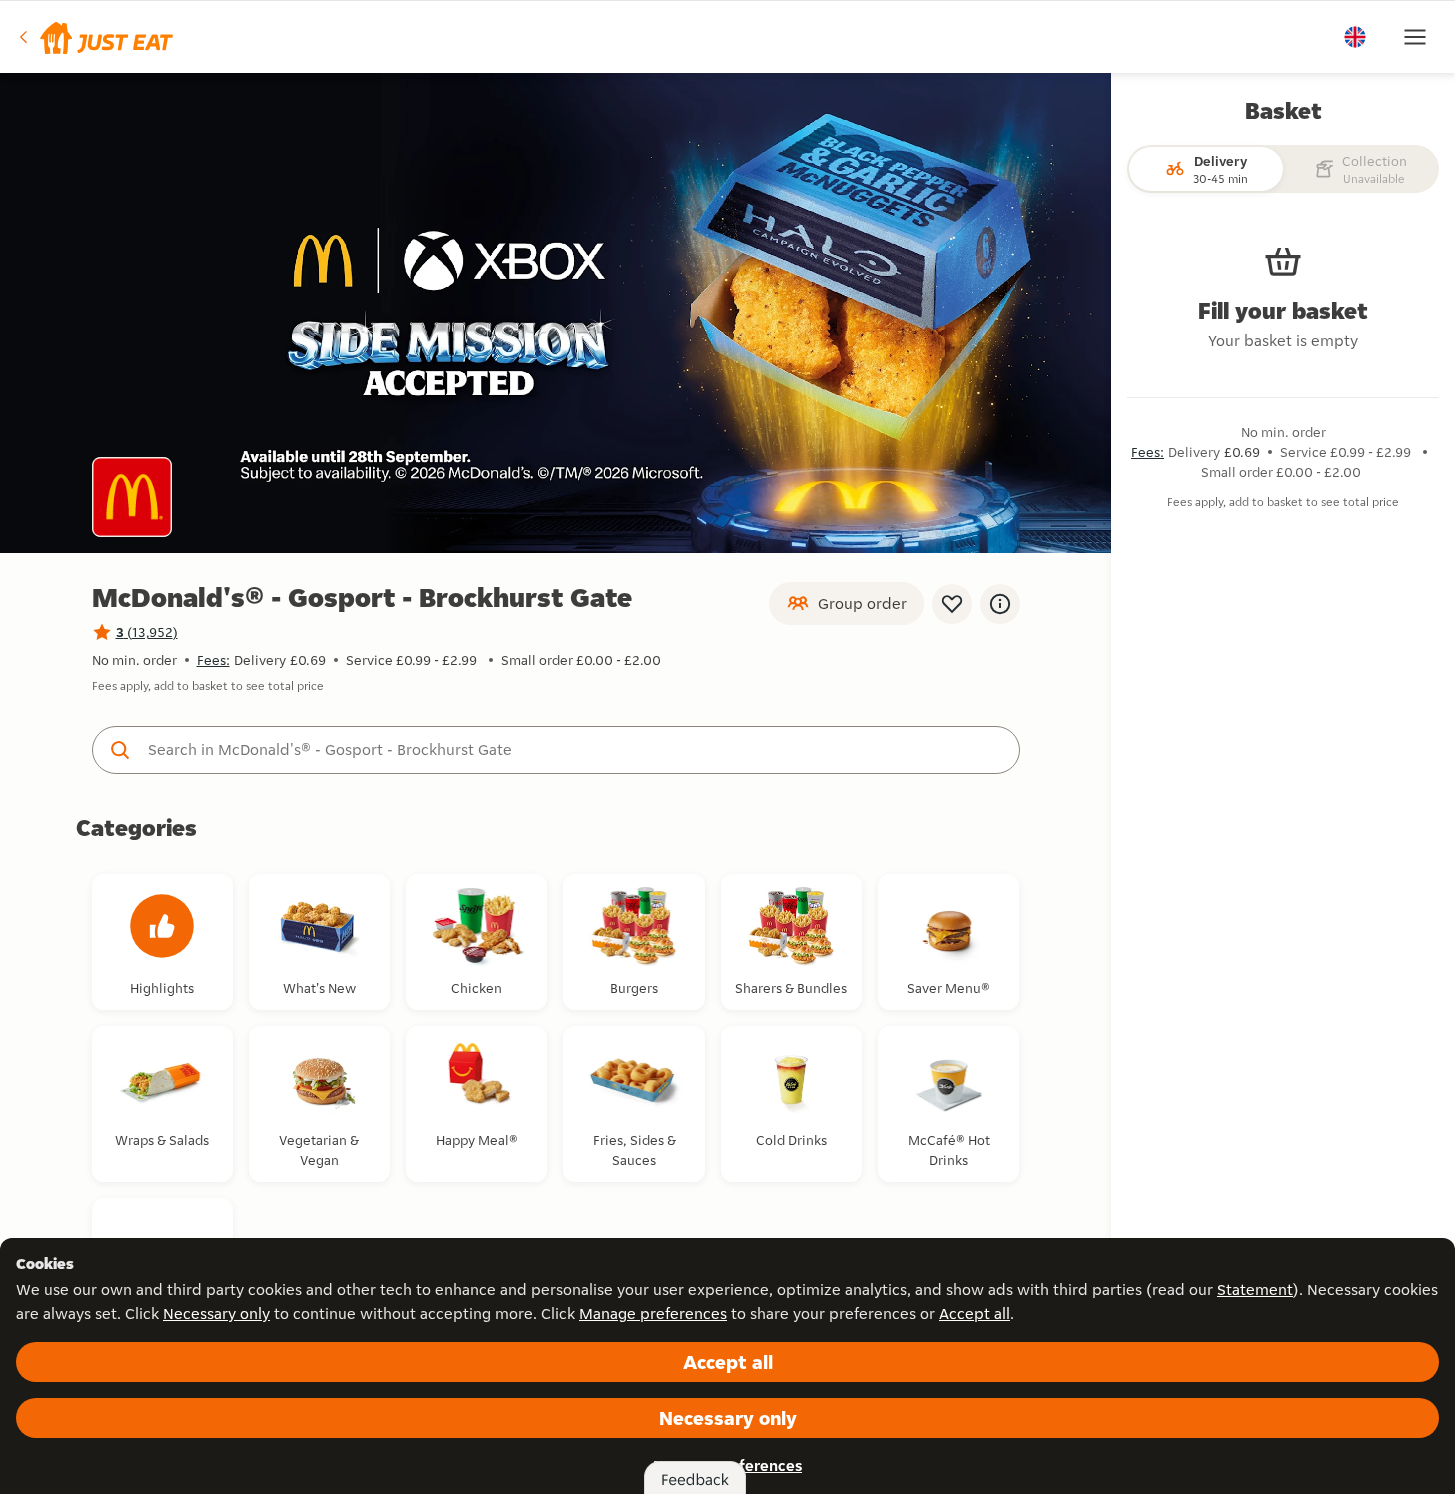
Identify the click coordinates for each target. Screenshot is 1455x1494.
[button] (94, 37)
